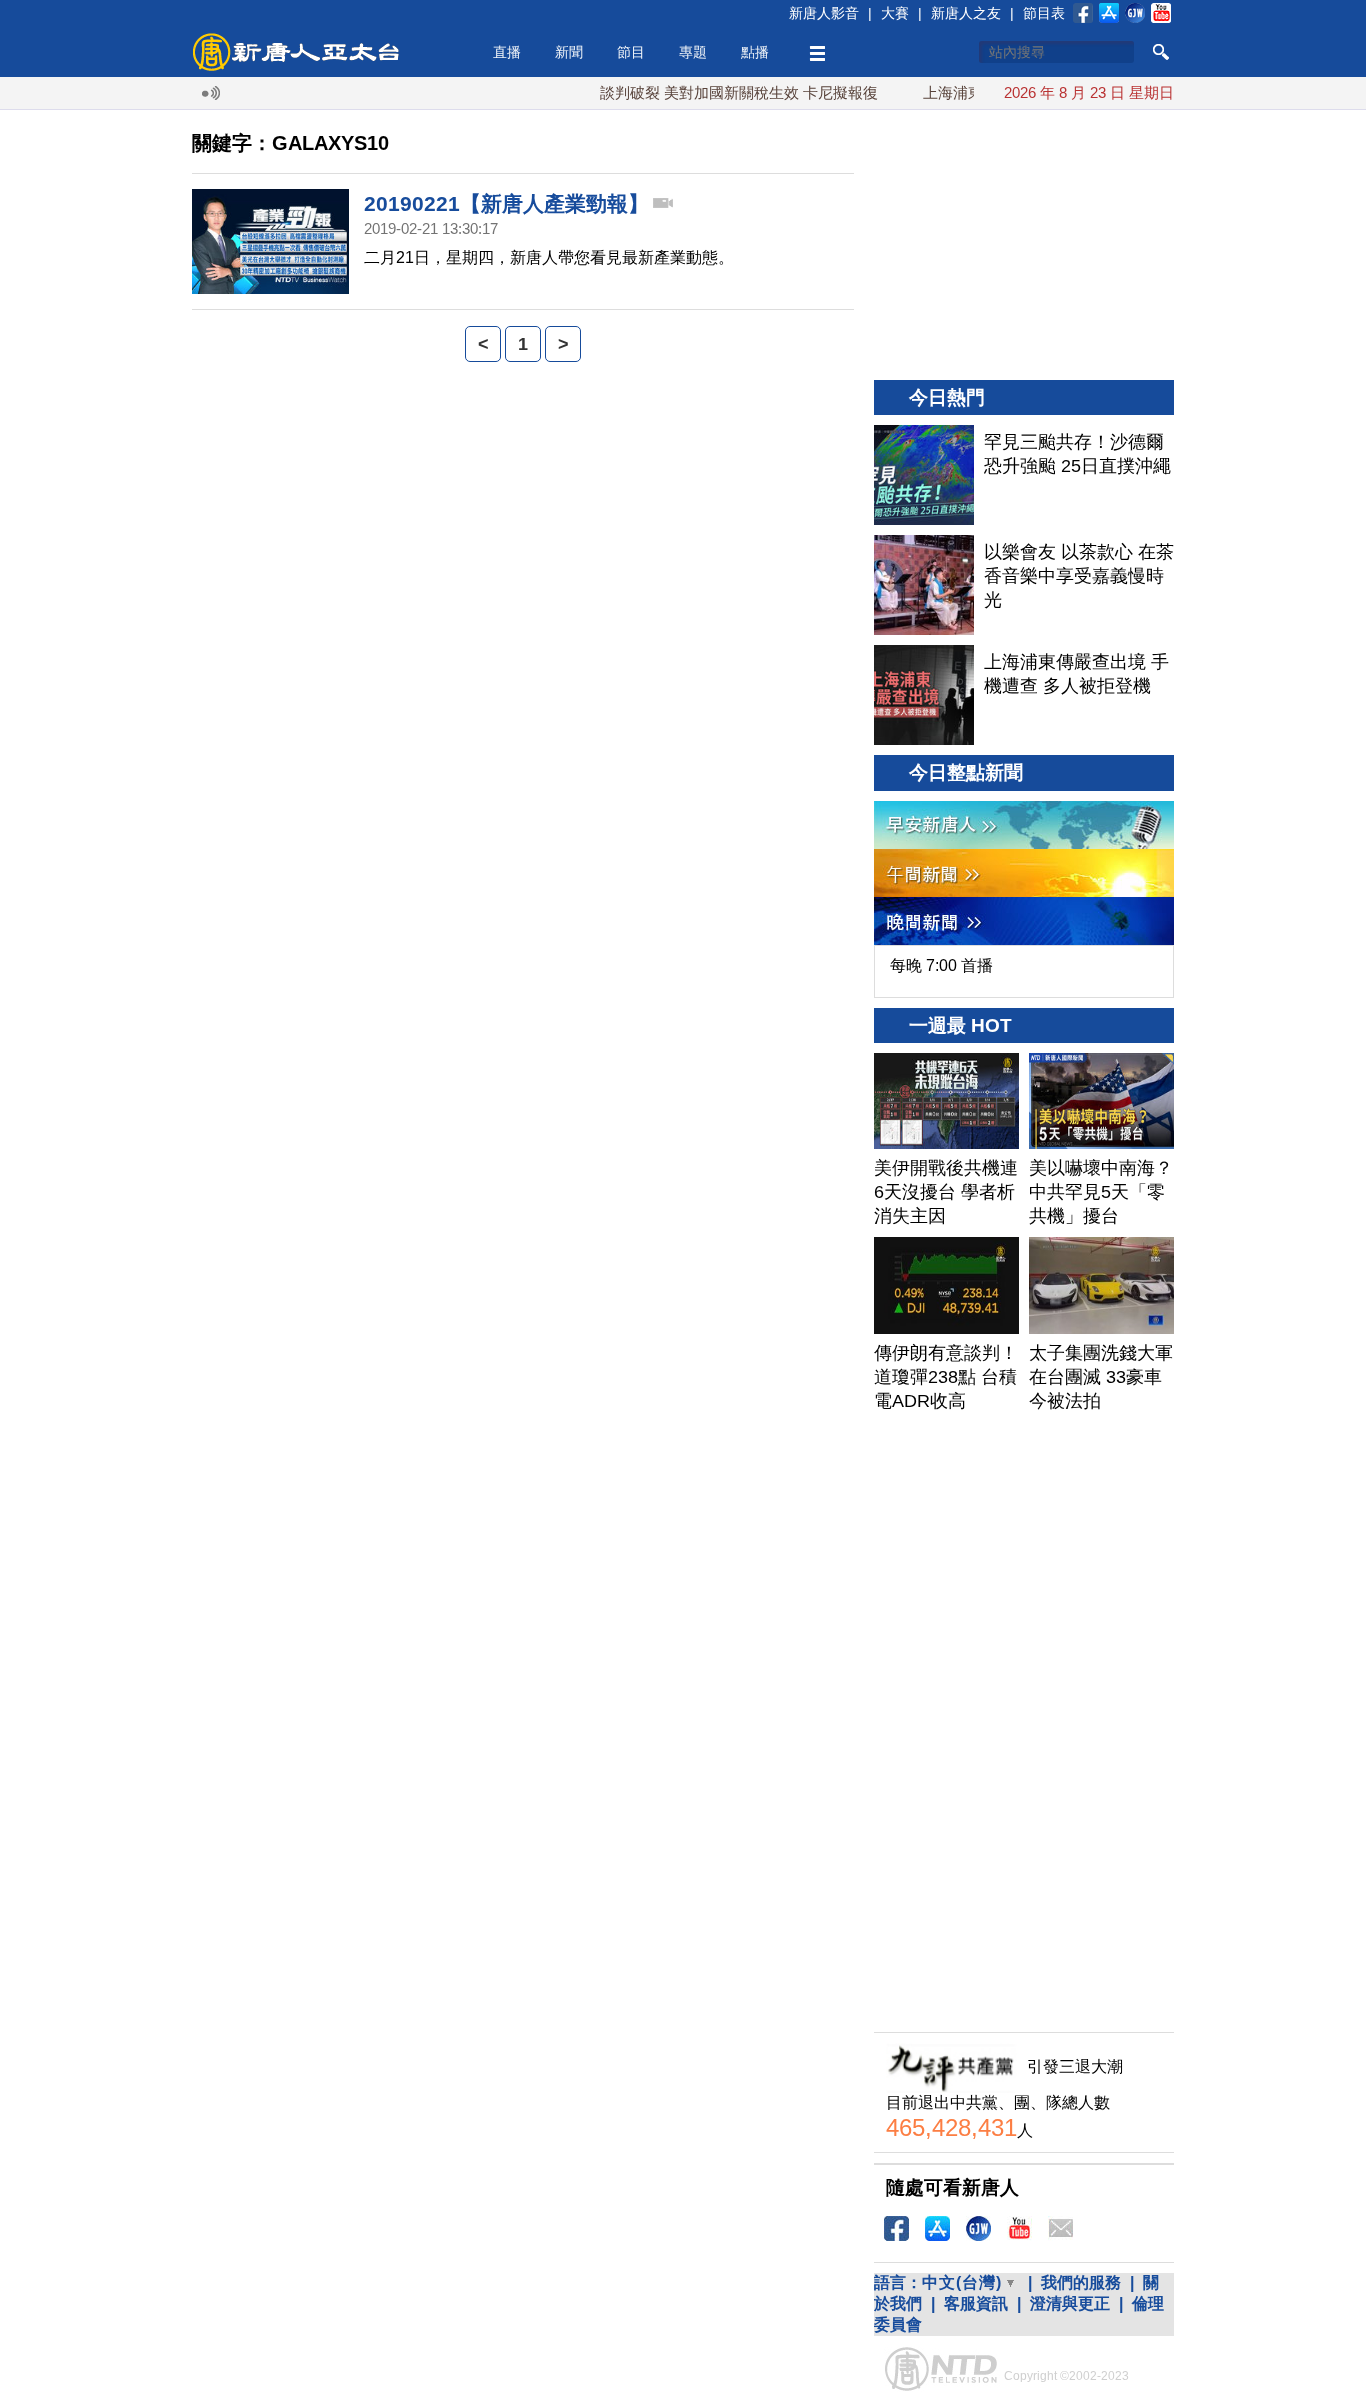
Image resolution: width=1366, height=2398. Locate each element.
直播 (507, 52)
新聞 (569, 52)
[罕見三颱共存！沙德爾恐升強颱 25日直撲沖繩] (924, 475)
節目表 (1044, 13)
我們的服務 (1081, 2282)
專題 (693, 52)
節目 (631, 52)
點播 (755, 52)
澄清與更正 (1070, 2303)
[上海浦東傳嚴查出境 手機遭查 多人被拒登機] (924, 695)
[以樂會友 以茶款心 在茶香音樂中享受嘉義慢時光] (924, 585)
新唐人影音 (824, 13)
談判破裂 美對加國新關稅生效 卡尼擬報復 (706, 92)
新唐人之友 (966, 13)
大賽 (895, 13)
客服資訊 (976, 2303)
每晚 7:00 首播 (941, 965)
